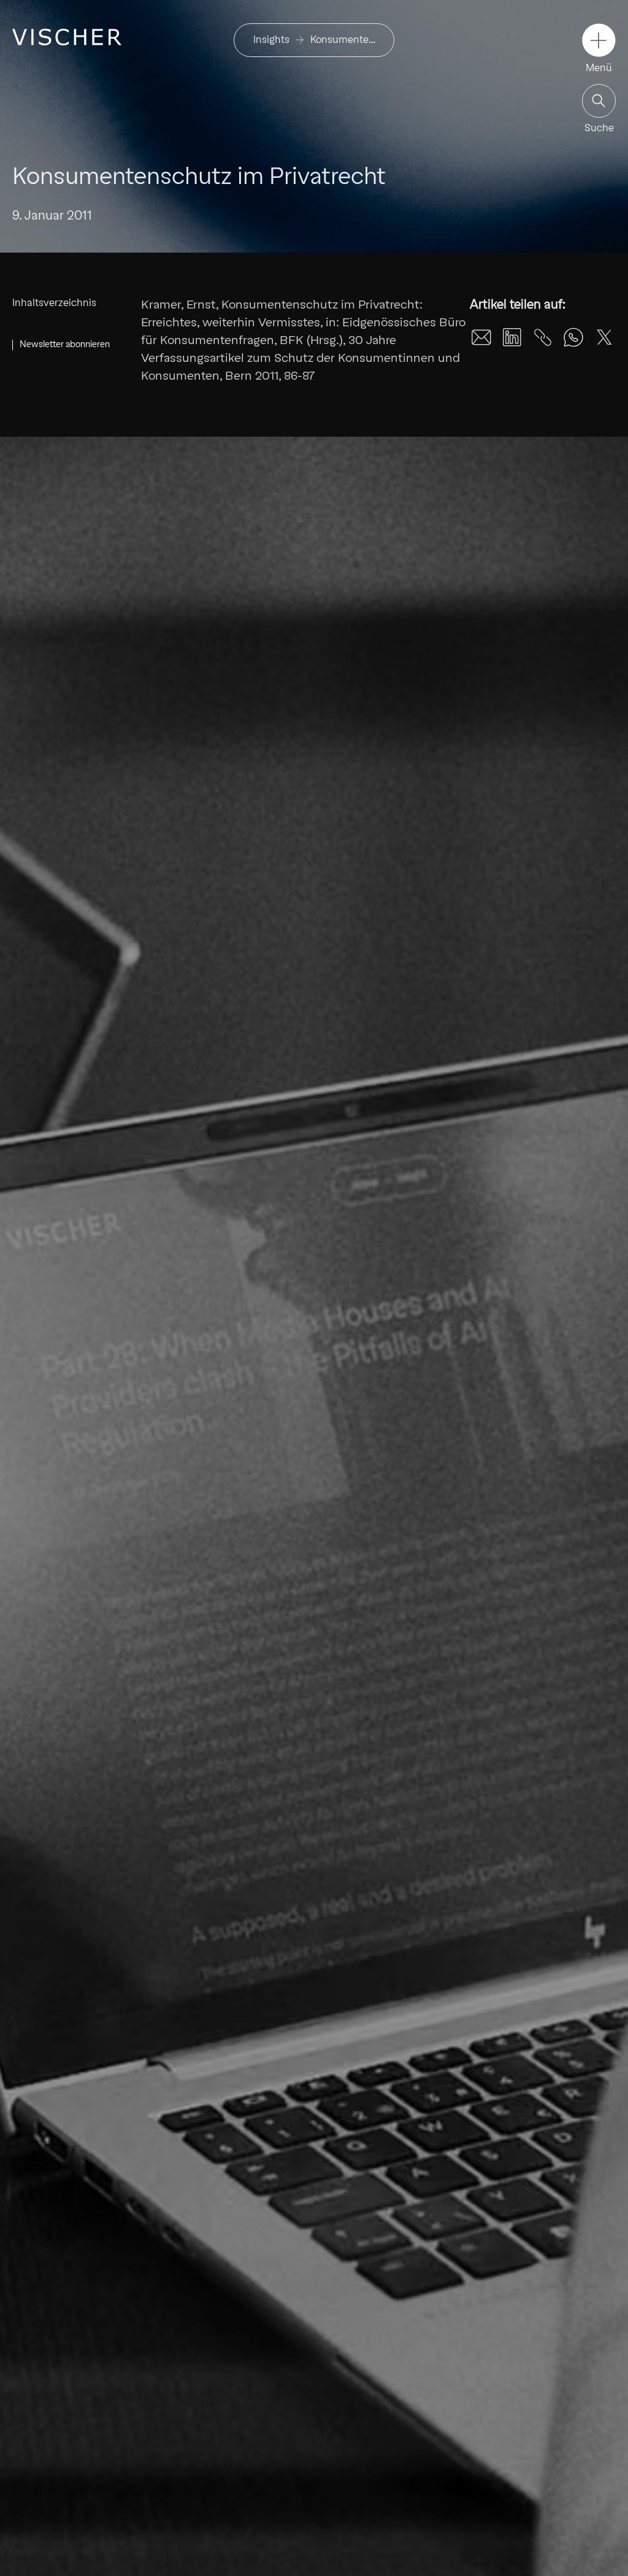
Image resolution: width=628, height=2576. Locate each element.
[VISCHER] (67, 37)
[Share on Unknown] (543, 337)
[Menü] (599, 40)
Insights (271, 40)
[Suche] (599, 101)
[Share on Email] (481, 337)
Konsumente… (343, 40)
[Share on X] (604, 337)
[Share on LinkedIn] (512, 337)
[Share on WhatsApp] (573, 337)
